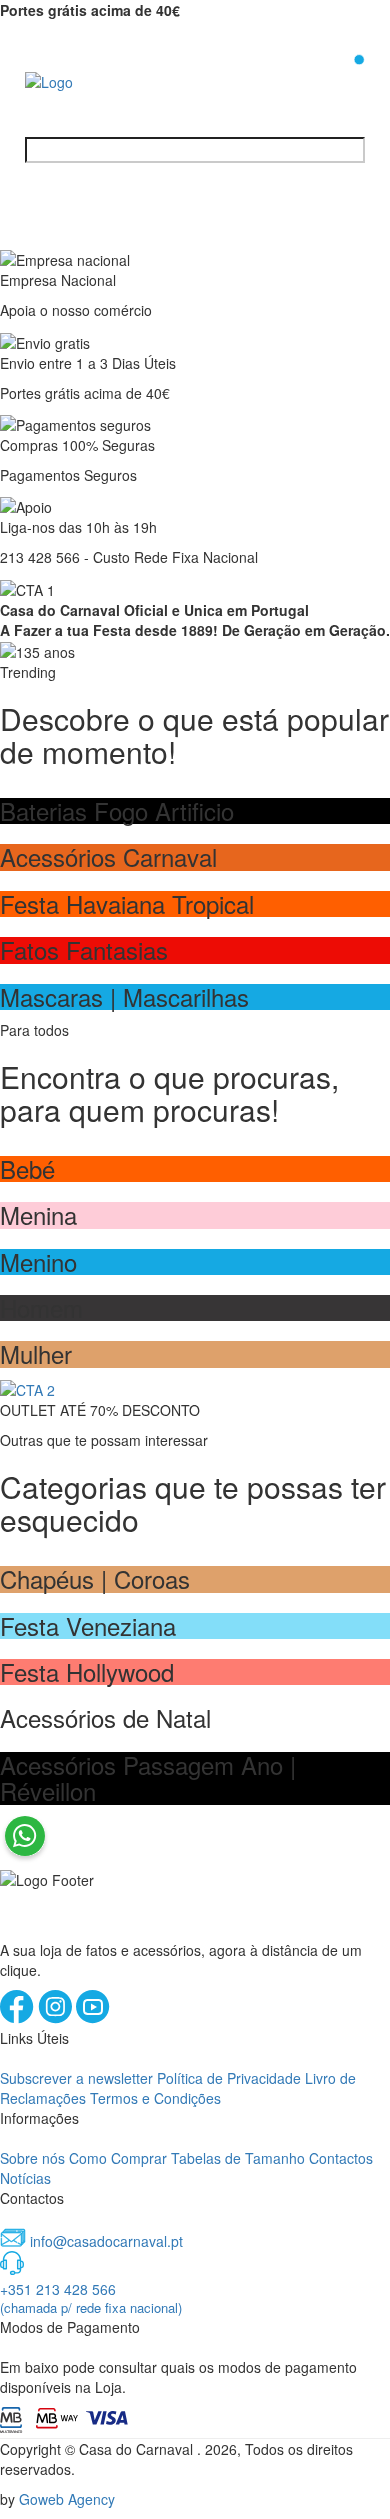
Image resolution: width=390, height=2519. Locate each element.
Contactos (341, 2158)
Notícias (25, 2178)
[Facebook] (19, 2018)
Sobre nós (32, 2158)
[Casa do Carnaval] (105, 80)
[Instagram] (57, 2018)
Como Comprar (118, 2158)
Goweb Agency (67, 2499)
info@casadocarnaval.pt (106, 2241)
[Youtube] (93, 2018)
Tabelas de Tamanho (238, 2158)
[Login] (327, 79)
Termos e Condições (155, 2098)
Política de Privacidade (229, 2078)
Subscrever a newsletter (76, 2078)
